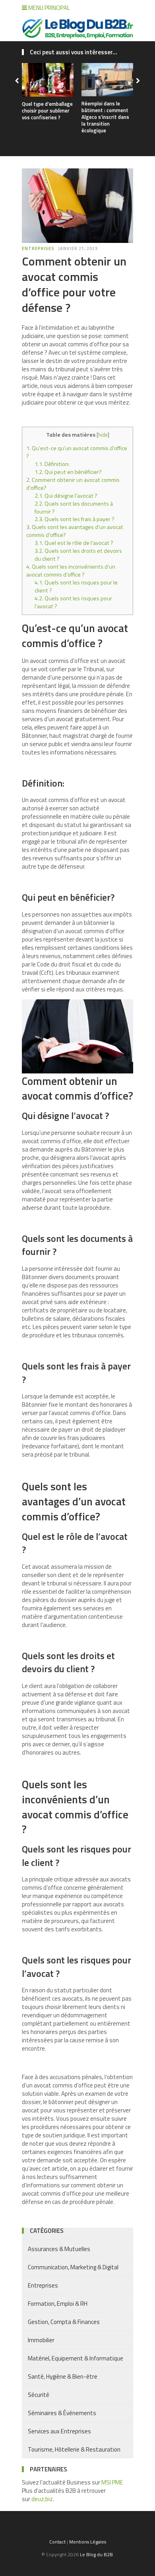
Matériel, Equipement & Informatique (76, 2358)
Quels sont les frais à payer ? (75, 519)
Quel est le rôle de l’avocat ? (74, 543)
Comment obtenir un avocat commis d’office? (73, 484)
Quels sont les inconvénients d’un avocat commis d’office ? (71, 571)
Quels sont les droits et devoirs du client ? (78, 555)
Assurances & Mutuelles (59, 2249)
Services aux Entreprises (59, 2431)
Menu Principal (48, 8)
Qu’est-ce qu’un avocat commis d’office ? (77, 452)
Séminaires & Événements (62, 2413)
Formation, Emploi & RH (58, 2304)
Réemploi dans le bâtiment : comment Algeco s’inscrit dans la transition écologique (105, 117)
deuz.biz (42, 2499)
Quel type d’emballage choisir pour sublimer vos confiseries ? (47, 111)
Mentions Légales (88, 2542)
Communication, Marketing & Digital (73, 2267)
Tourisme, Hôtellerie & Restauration (74, 2449)
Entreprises (38, 248)
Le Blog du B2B (96, 2554)
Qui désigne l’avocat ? (66, 496)
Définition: (52, 464)
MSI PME (112, 2482)
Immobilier (41, 2340)
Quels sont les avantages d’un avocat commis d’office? (75, 531)
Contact (57, 2542)
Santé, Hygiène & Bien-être (63, 2376)
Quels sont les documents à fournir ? (74, 508)
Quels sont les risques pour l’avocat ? (73, 602)
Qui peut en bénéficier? (68, 472)
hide (103, 435)
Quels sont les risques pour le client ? (76, 586)
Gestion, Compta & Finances (64, 2322)
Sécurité (39, 2395)
